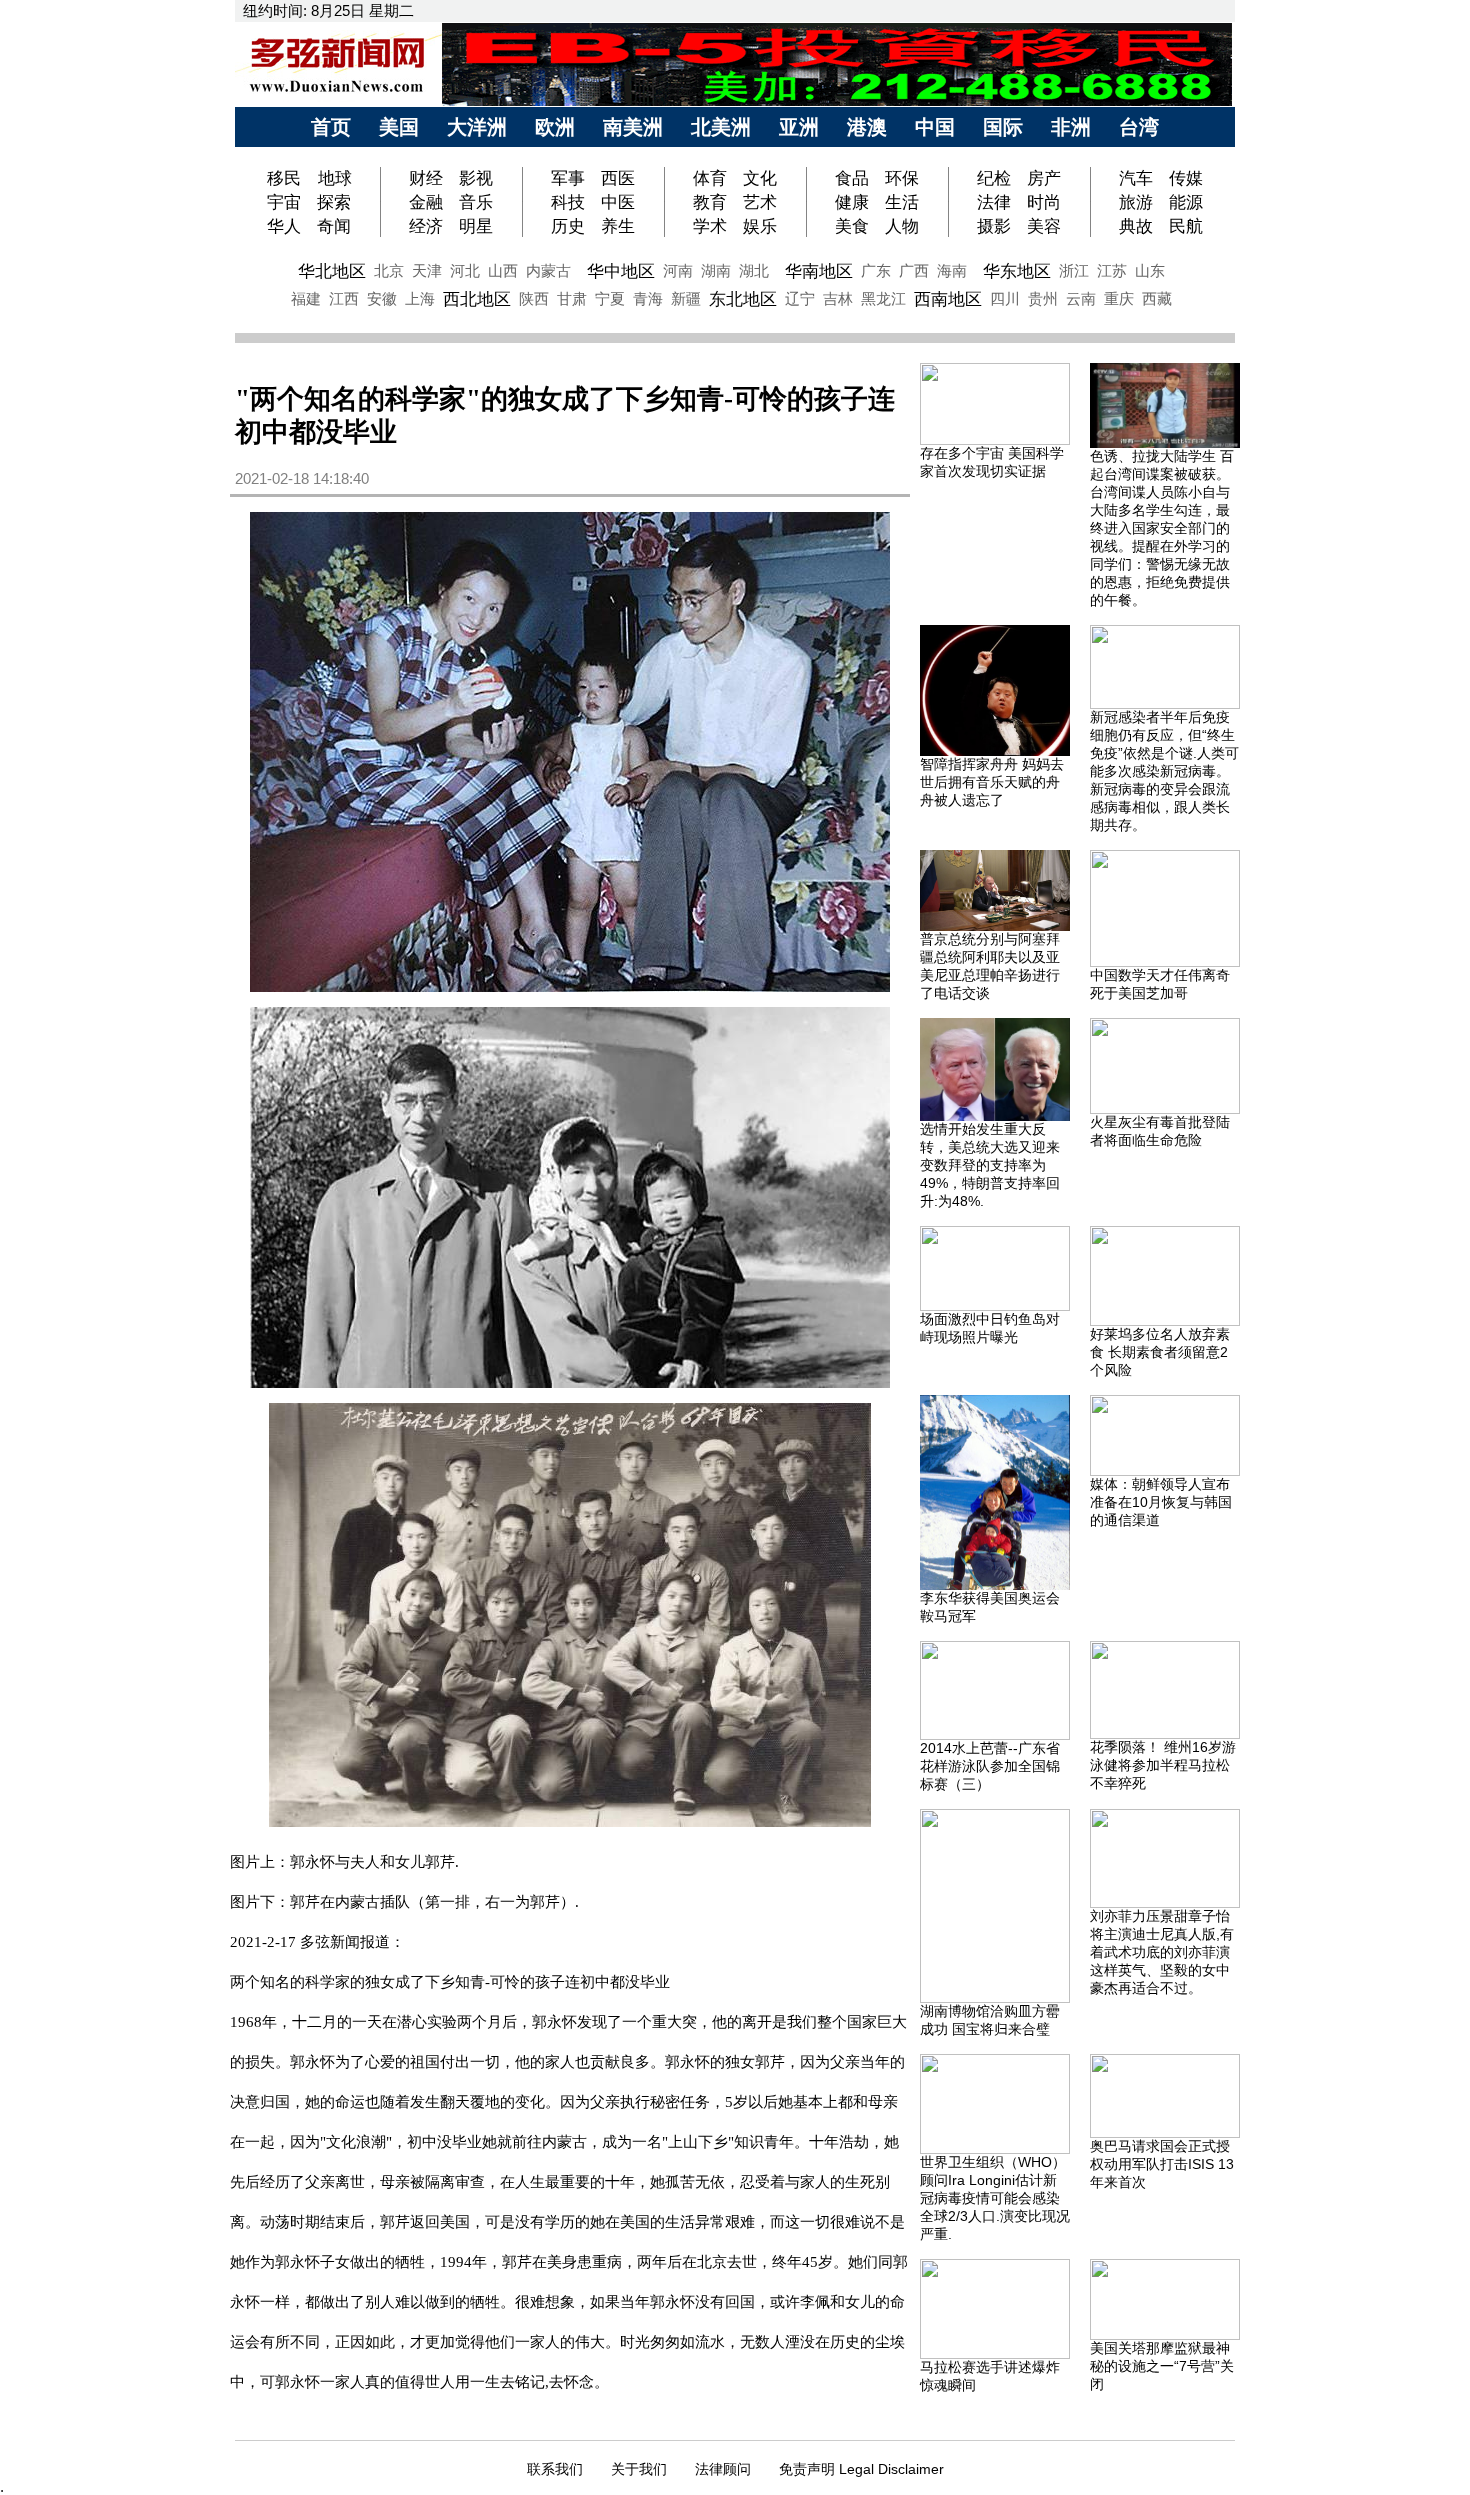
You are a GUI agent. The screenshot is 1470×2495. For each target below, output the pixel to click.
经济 (426, 226)
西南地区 (948, 299)
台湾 (1139, 127)
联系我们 (555, 2469)
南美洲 (633, 127)
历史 (568, 226)
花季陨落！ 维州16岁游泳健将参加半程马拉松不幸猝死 (1163, 1765)
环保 (902, 178)
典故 (1136, 226)
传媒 (1186, 178)
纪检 (994, 178)
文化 (760, 178)
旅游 (1136, 202)
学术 (710, 226)
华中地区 (621, 271)
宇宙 (284, 202)
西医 (618, 178)
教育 (710, 202)
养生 (618, 226)
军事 (568, 178)
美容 (1044, 226)
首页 (331, 127)
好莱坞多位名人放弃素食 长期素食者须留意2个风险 (1160, 1352)
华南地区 (819, 271)
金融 (426, 202)
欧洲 (555, 127)
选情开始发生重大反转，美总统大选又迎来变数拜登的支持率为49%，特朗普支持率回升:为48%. (990, 1165)
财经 (426, 178)
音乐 (476, 202)
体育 (710, 178)
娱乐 (760, 226)
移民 (286, 178)
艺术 (760, 202)
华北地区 (332, 271)
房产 (1044, 178)
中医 (618, 202)
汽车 (1136, 178)
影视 (476, 178)
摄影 (994, 226)
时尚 (1044, 202)
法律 (994, 202)
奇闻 (334, 226)
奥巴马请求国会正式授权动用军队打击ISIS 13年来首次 (1162, 2164)
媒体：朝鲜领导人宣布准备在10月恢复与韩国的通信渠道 (1161, 1502)
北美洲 (721, 127)
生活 (902, 202)
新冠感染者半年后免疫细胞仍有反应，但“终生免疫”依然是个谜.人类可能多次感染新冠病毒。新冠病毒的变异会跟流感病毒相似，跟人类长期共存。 (1164, 771)
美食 (852, 226)
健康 (852, 202)
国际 (1003, 127)
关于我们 (639, 2469)
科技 (568, 202)
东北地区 (743, 299)
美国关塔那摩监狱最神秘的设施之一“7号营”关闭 (1162, 2366)
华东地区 (1017, 271)
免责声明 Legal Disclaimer (861, 2469)
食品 (852, 178)
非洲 (1071, 127)
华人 (284, 226)
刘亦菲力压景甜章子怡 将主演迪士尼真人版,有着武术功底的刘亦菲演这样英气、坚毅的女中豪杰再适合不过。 (1162, 1952)
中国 (935, 127)
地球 (335, 178)
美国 (399, 127)
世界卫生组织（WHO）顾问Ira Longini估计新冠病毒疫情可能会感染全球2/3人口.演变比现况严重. (995, 2198)
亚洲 (799, 127)
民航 (1186, 226)
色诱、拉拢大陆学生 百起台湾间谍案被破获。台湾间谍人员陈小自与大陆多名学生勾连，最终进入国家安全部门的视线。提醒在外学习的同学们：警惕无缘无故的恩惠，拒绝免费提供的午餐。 (1162, 528)
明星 (476, 226)
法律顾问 (723, 2469)
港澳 (867, 127)
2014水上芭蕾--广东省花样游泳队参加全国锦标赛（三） (990, 1766)
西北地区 (477, 299)
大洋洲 (477, 127)
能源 (1186, 202)
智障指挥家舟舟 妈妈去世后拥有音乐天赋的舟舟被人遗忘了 (992, 782)
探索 (334, 202)
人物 (902, 226)
